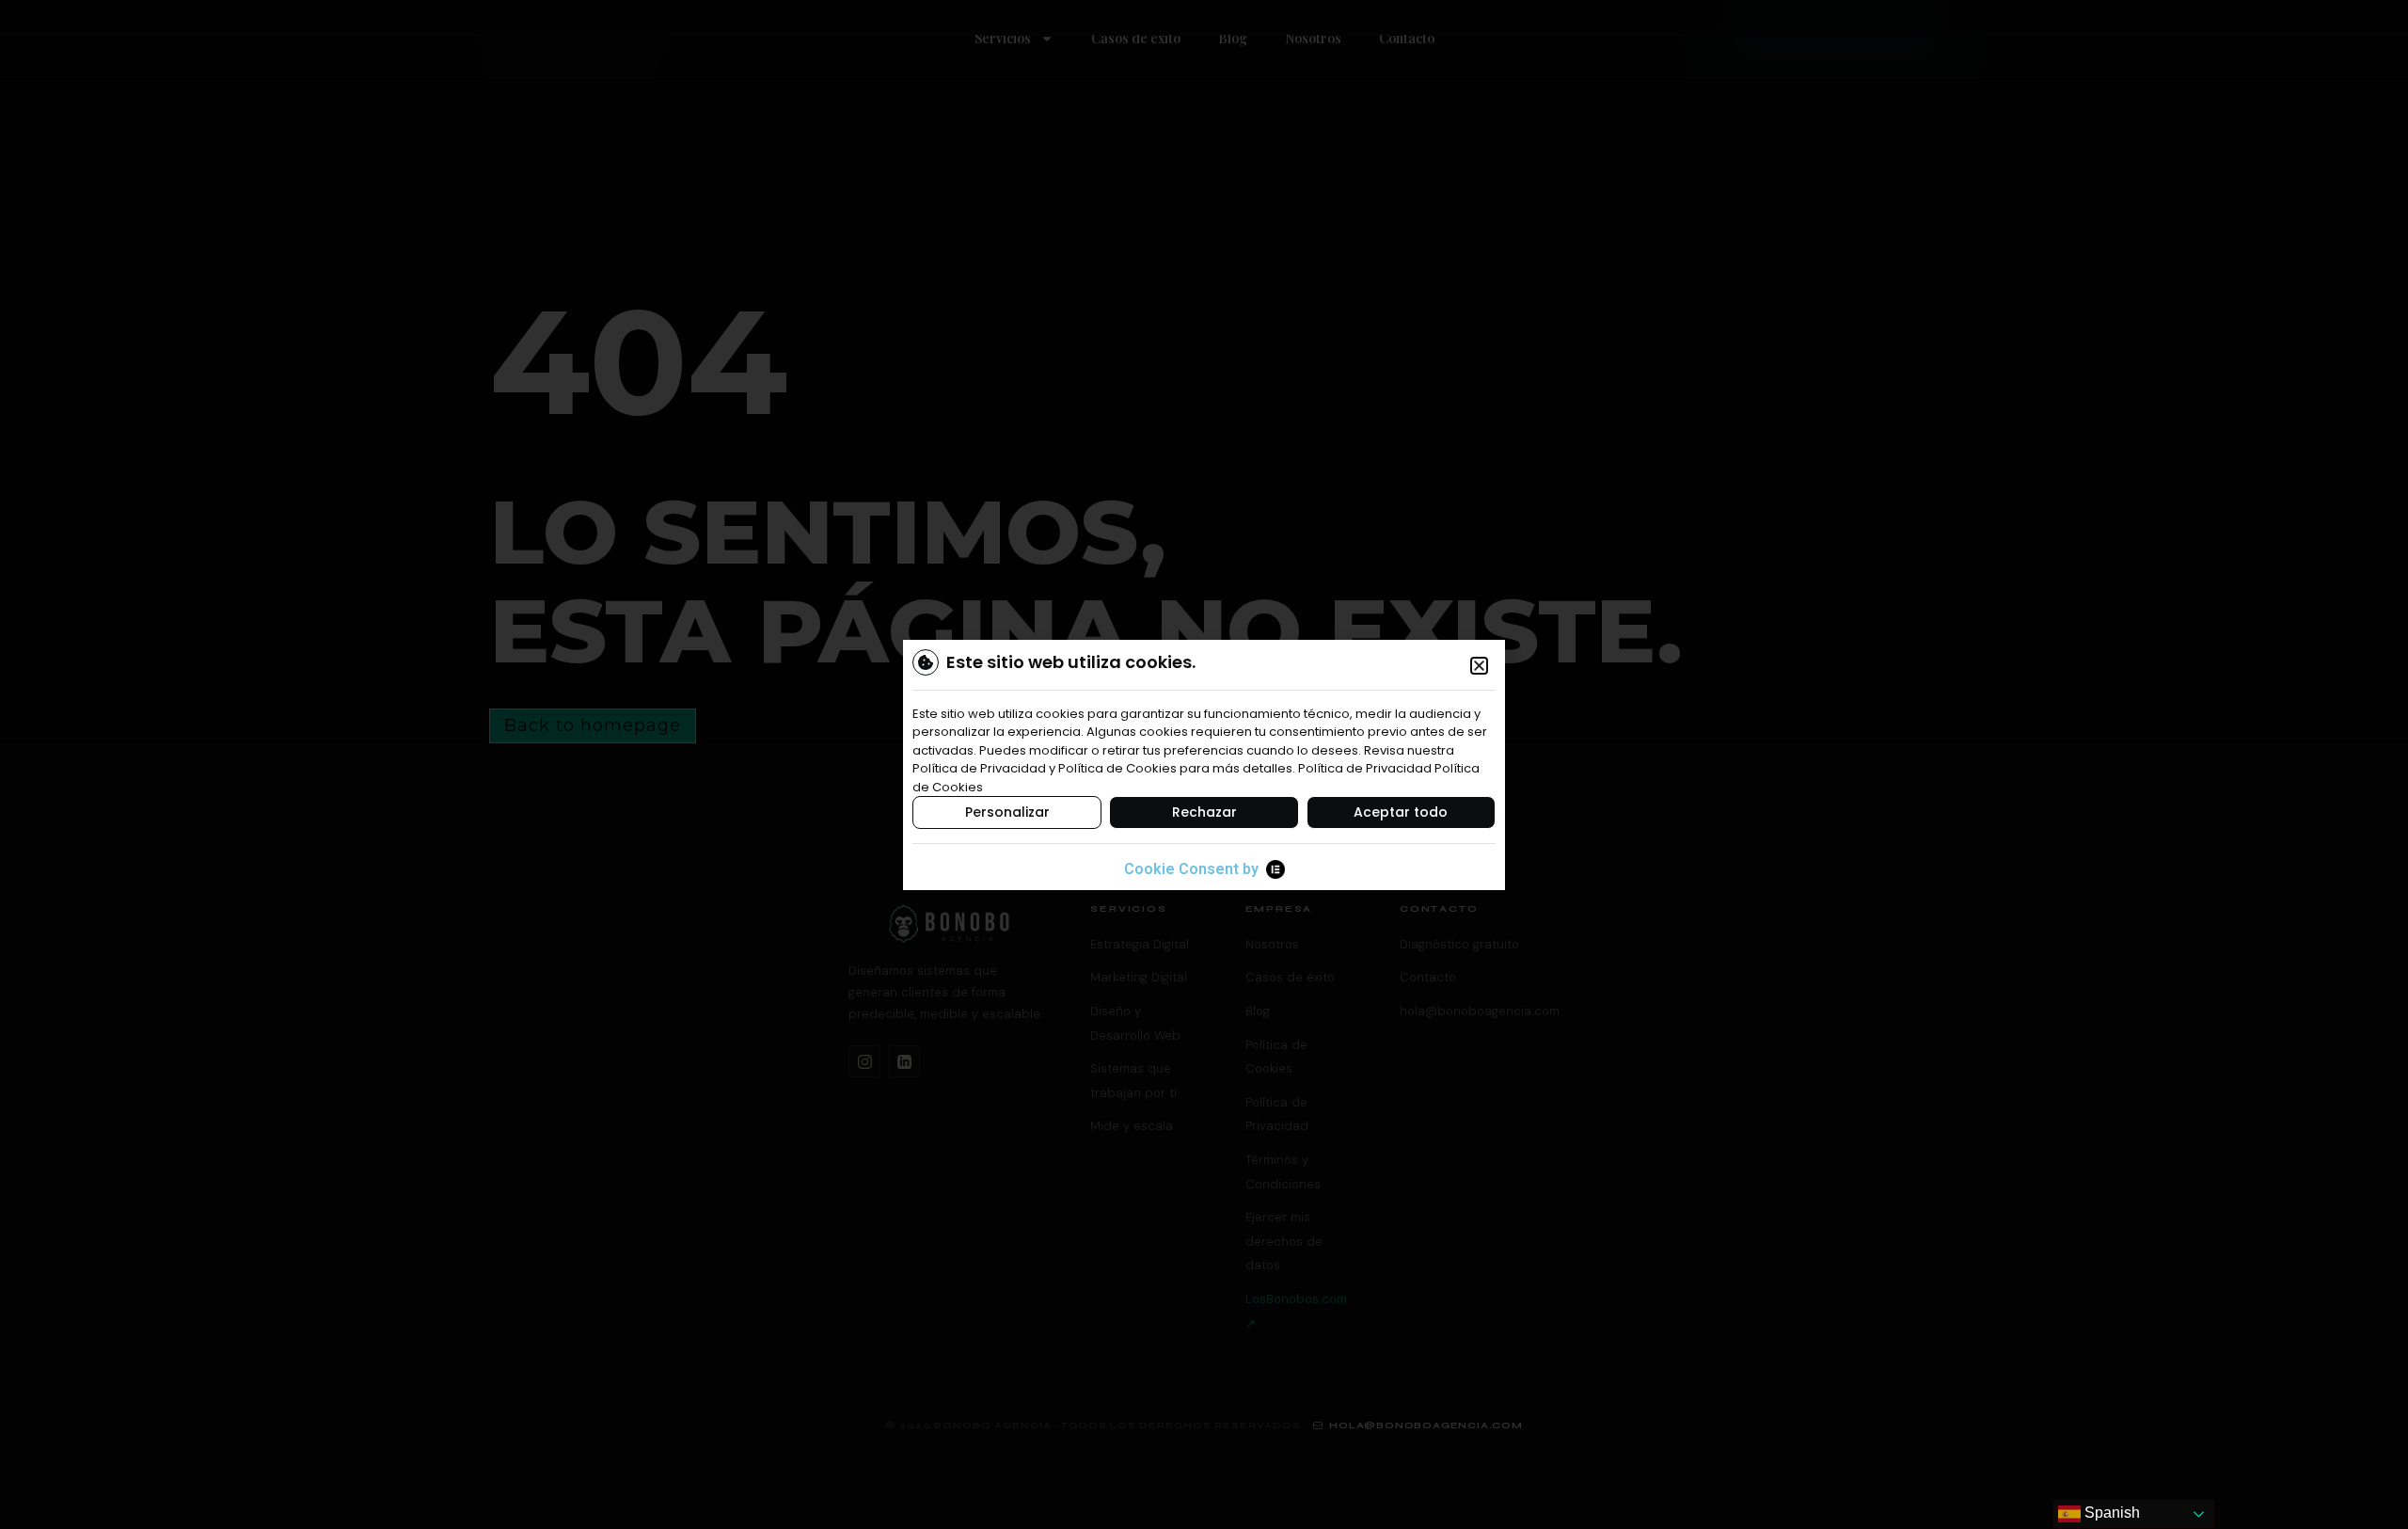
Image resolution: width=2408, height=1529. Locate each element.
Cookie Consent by (1191, 869)
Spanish (2110, 1513)
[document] (1204, 764)
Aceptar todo (1401, 812)
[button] (1479, 666)
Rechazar (1204, 812)
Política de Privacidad (1365, 768)
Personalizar (1007, 812)
